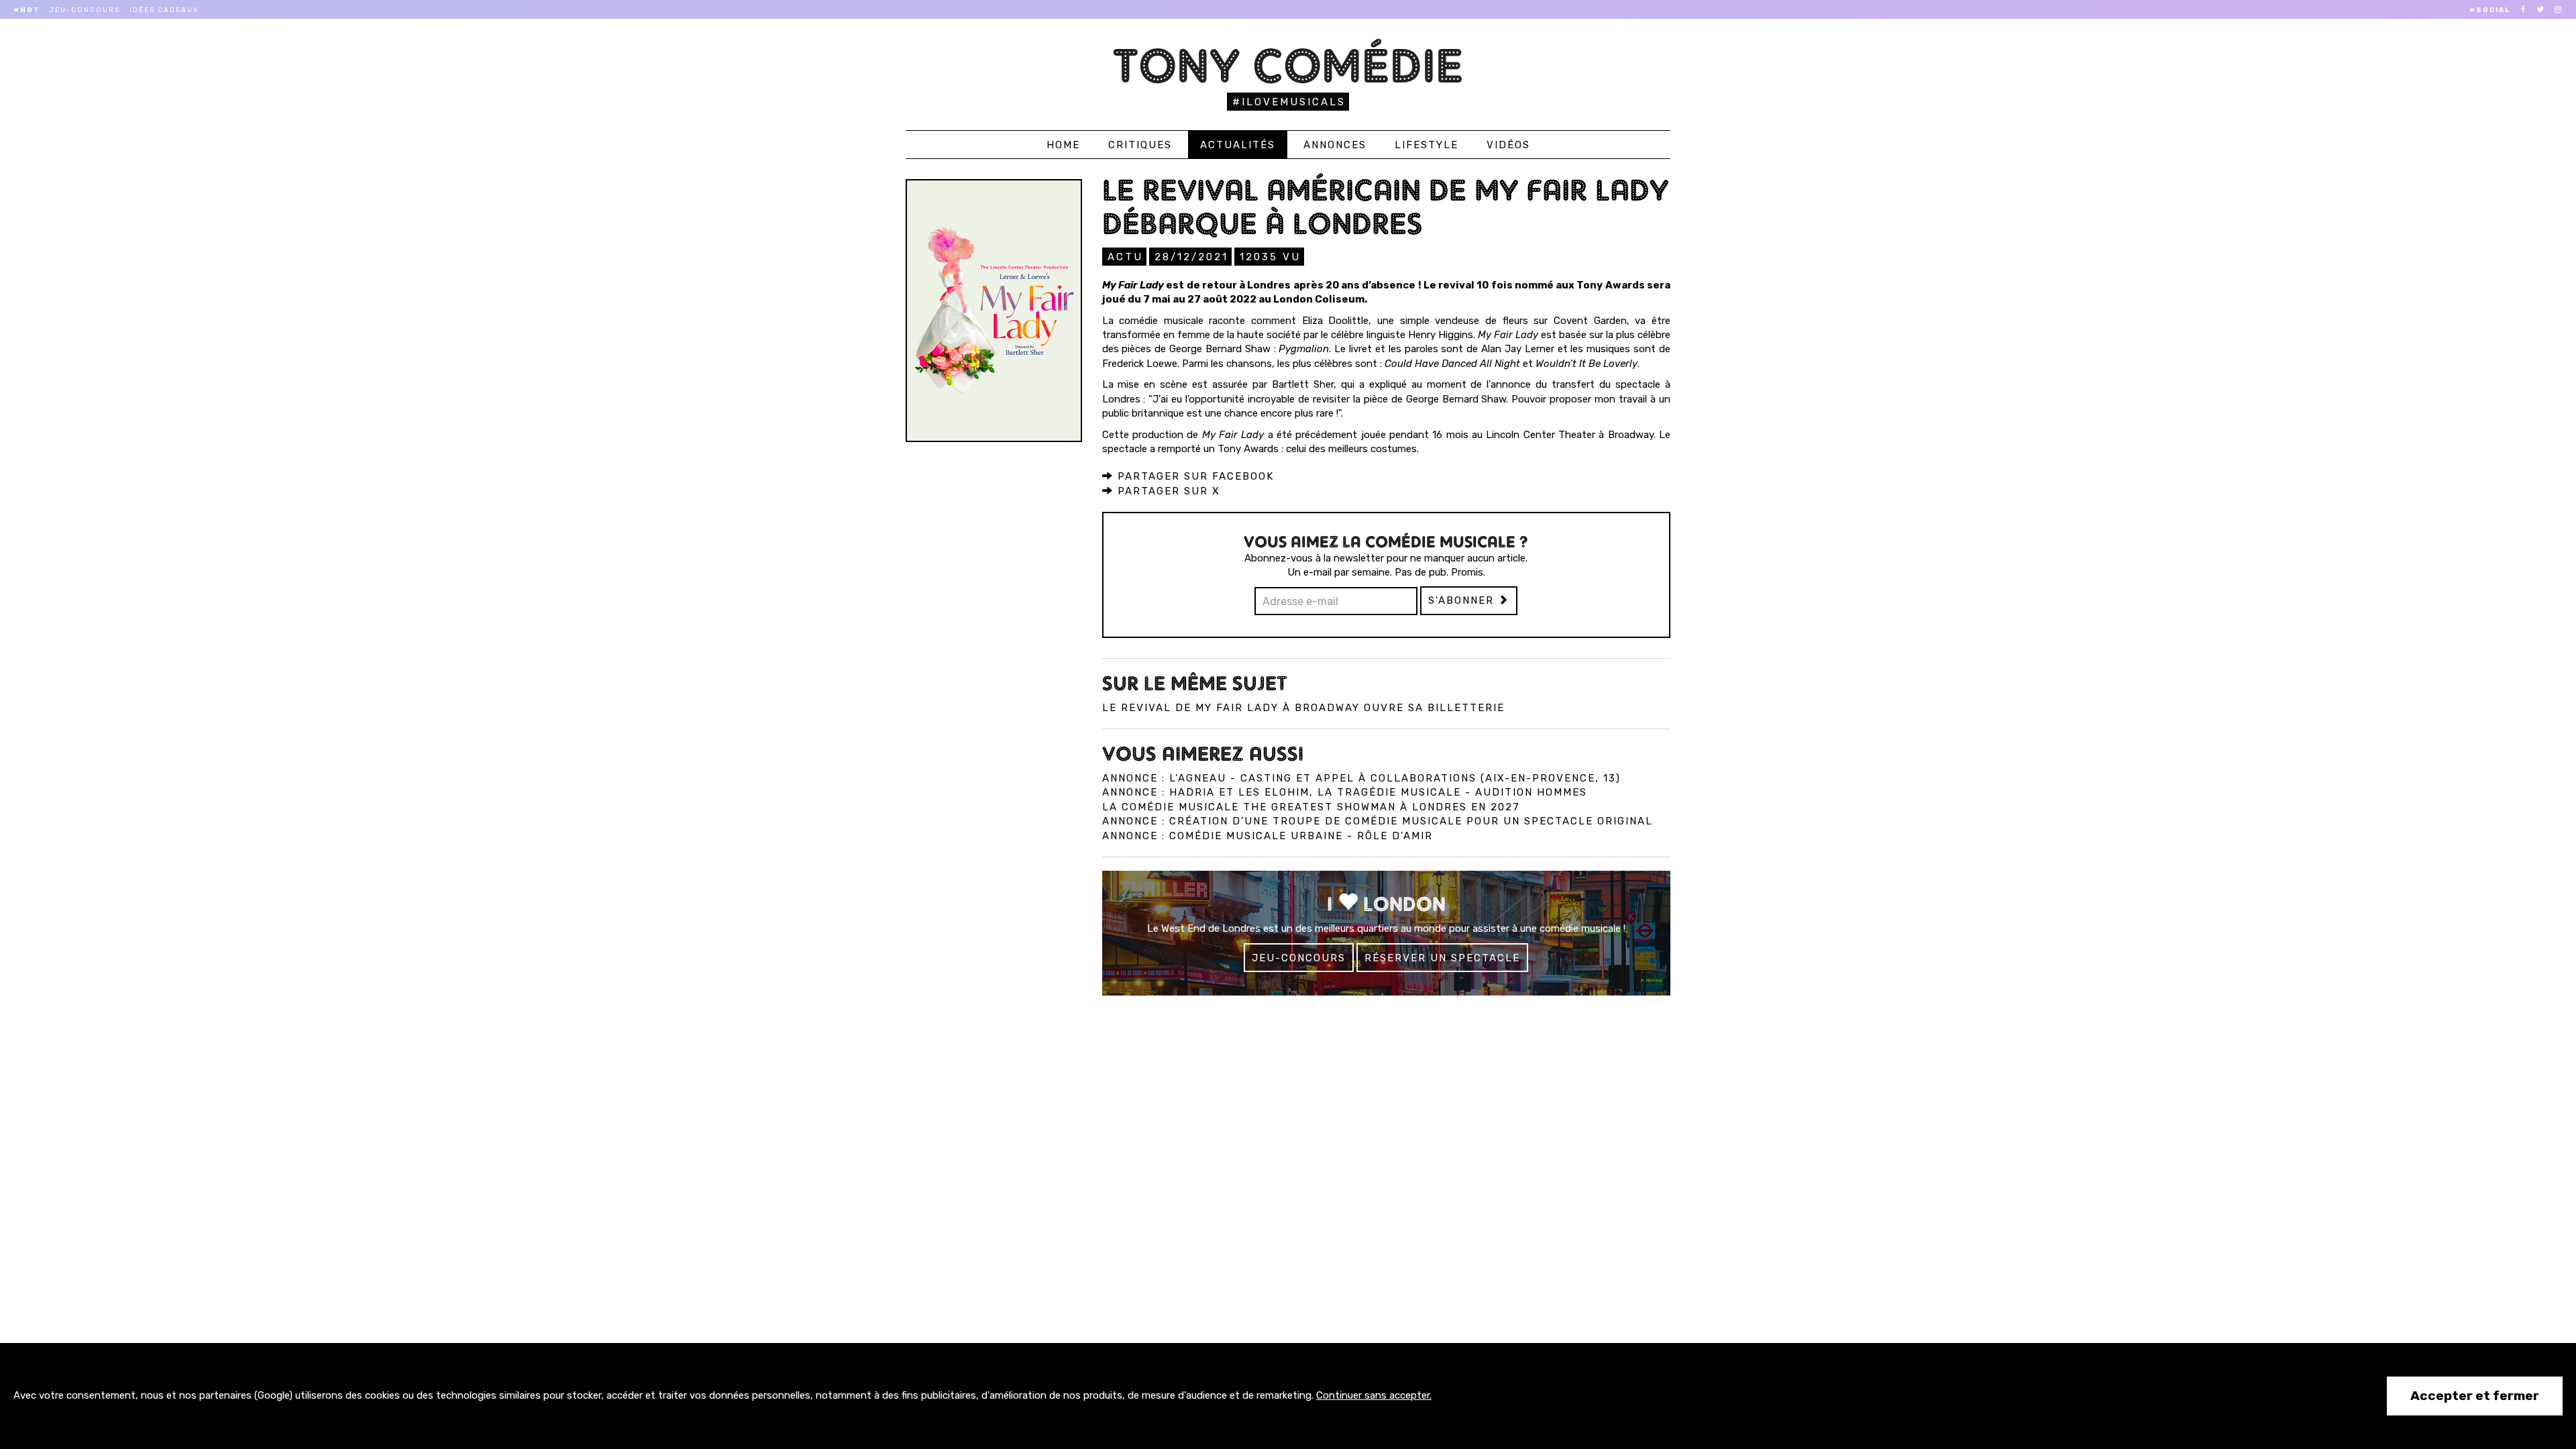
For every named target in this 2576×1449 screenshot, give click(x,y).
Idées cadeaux (164, 10)
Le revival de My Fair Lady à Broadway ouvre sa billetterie (1303, 708)
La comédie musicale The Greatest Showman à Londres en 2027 (1311, 807)
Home (1063, 145)
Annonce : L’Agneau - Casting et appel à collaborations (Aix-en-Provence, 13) (1361, 778)
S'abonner (1463, 600)
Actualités (1238, 145)
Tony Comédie (1288, 65)
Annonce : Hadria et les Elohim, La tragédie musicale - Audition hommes (1345, 792)
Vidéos (1508, 145)
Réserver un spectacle (1442, 958)
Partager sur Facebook (1194, 476)
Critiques (1140, 145)
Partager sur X (1167, 491)
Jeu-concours (85, 10)
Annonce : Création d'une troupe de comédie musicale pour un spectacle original (1378, 821)
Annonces (1335, 145)
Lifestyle (1427, 145)
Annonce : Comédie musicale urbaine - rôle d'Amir (1268, 836)
